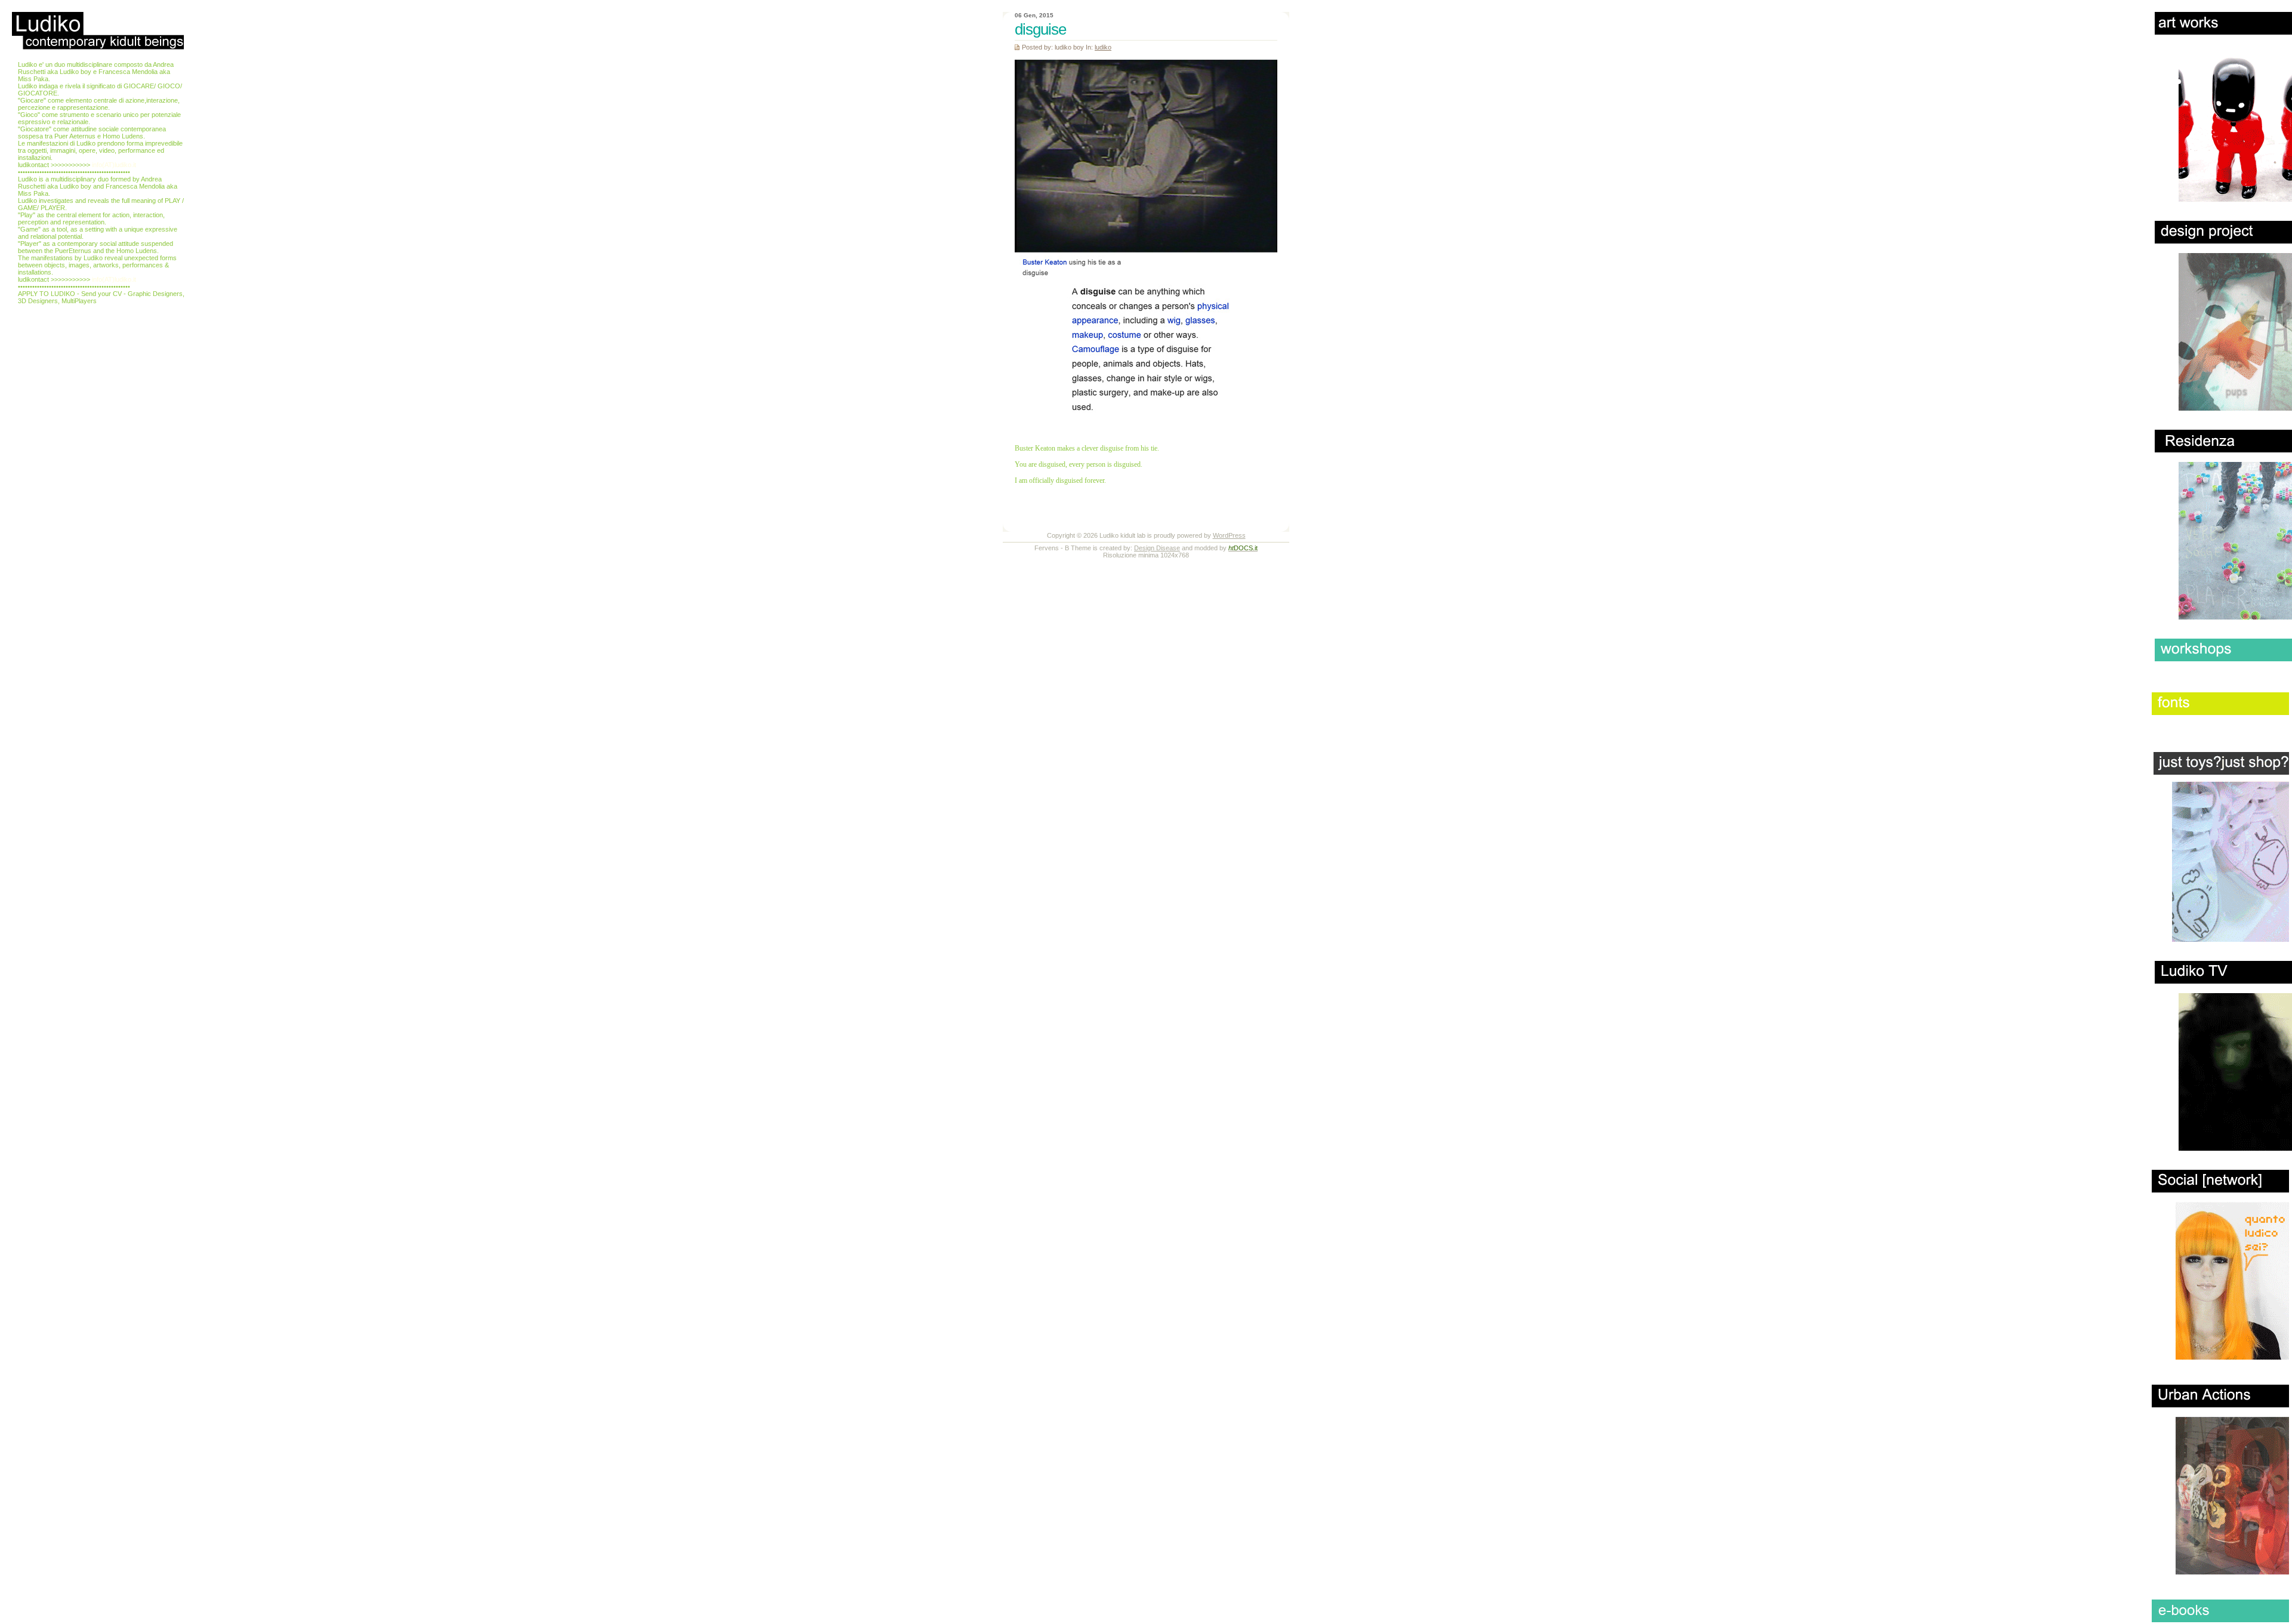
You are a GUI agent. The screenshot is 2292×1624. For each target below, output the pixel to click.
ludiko (1103, 47)
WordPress (1229, 535)
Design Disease (1157, 548)
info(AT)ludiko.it (114, 165)
